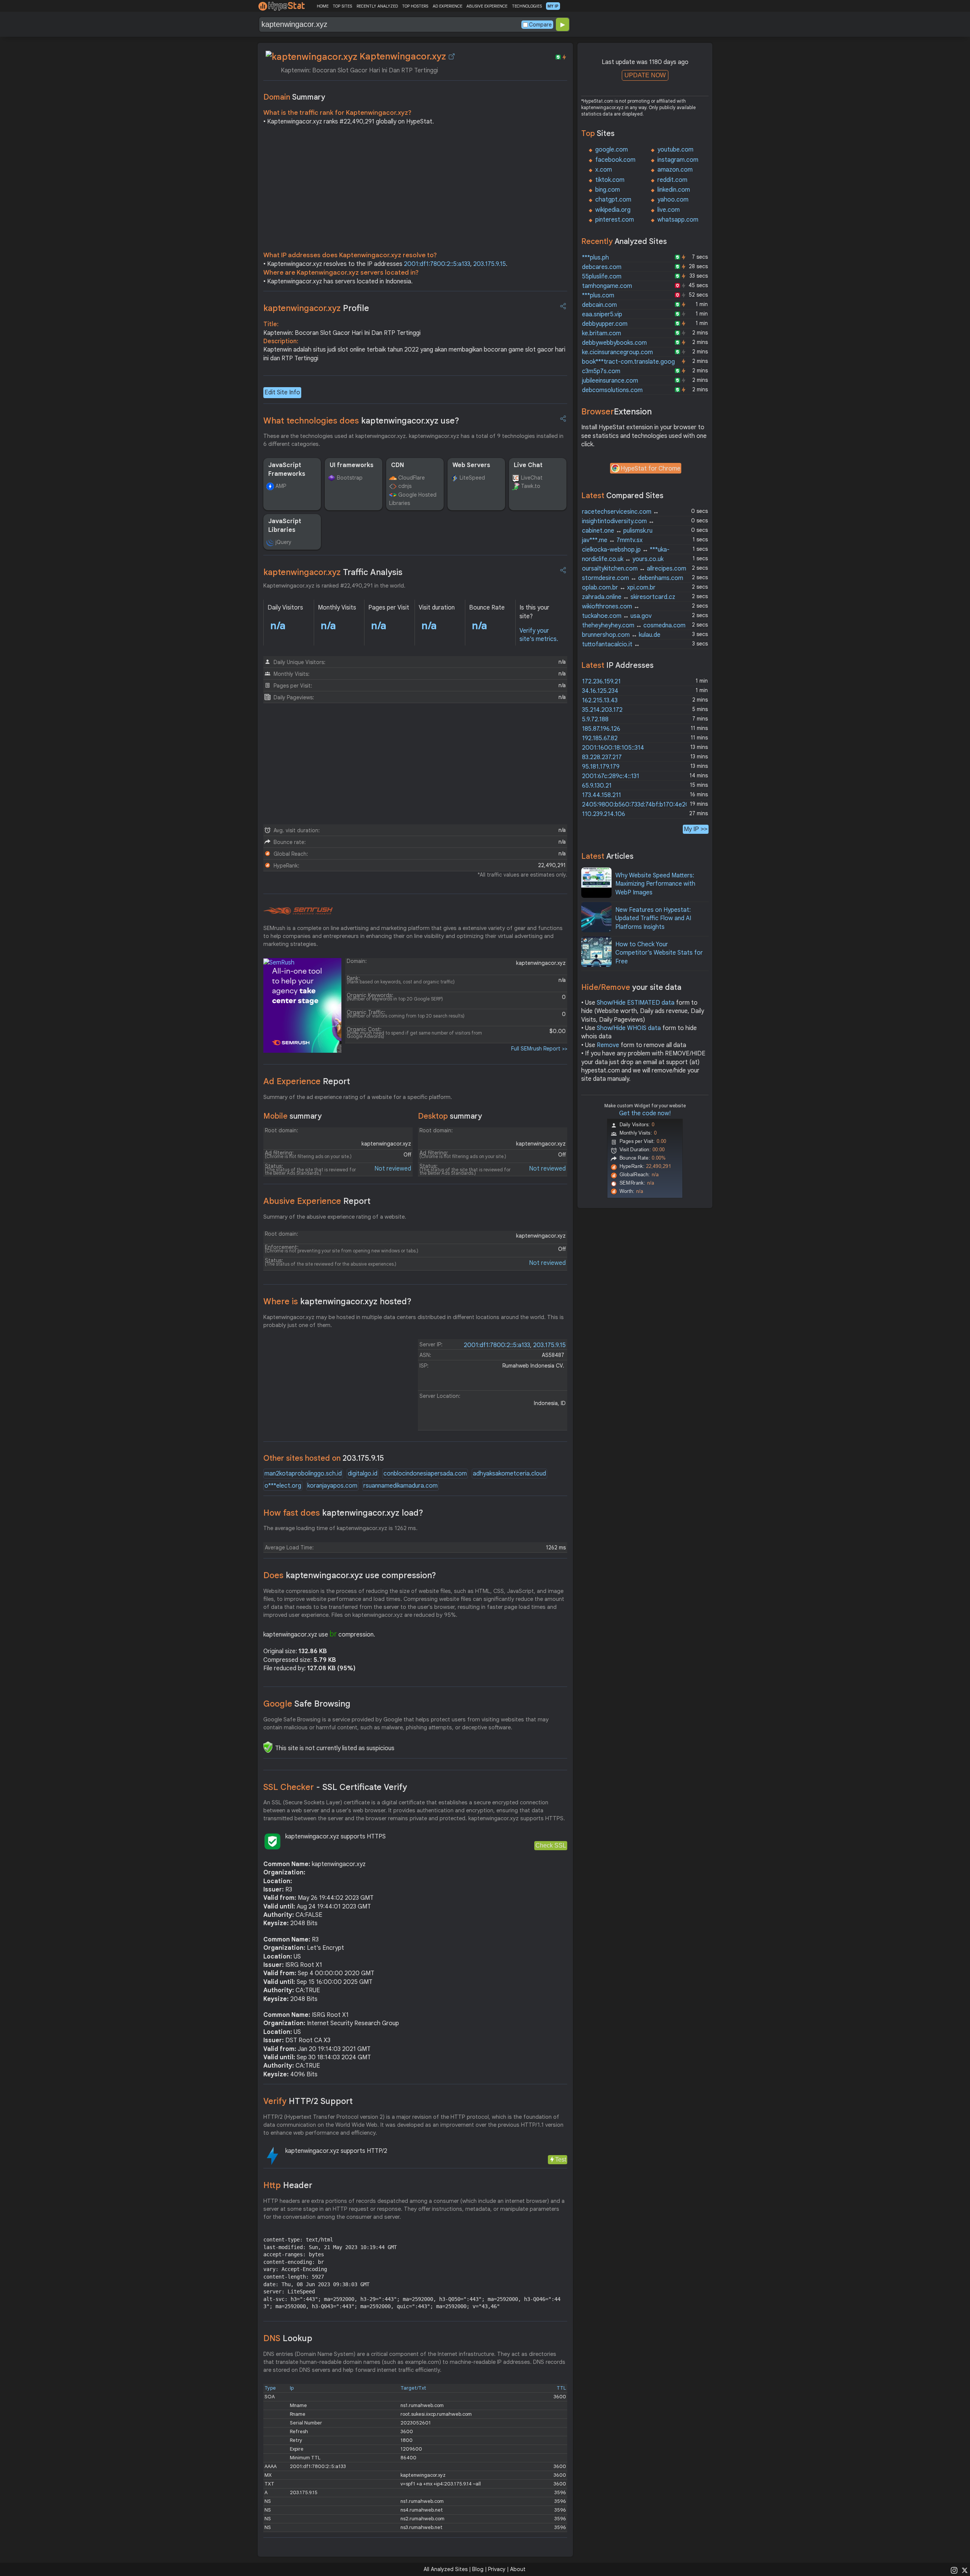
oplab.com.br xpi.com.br (619, 588)
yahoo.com (673, 200)
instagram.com (678, 160)
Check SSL (551, 1845)
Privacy (497, 2569)
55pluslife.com (602, 277)
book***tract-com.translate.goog (628, 362)
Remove (608, 1045)
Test (561, 2159)
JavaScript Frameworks (287, 469)
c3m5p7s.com (601, 371)
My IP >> (696, 829)
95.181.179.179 (601, 767)
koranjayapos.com (332, 1486)
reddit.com (672, 180)
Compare (540, 25)
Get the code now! (645, 1113)
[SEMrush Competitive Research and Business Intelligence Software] (298, 911)
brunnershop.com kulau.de (621, 635)
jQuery (283, 542)
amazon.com (675, 170)
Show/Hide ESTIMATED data (636, 1003)
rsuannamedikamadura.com (401, 1486)
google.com (612, 150)
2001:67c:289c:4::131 (611, 776)
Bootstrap (350, 478)
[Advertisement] (415, 190)
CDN (397, 465)
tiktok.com (610, 180)
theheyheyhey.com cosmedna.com (634, 625)
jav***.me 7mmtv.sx (612, 540)
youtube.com (675, 150)
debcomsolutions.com (612, 390)
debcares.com (602, 267)
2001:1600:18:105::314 (613, 748)
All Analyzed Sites (446, 2569)
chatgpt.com (613, 200)
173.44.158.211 (602, 795)
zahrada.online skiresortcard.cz (629, 597)
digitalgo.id (363, 1474)
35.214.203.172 (602, 710)
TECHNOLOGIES (527, 6)
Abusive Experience (317, 1201)
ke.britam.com (602, 333)
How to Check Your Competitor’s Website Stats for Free (659, 953)
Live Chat (528, 465)
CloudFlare (411, 478)
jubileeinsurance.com (610, 381)
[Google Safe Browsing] (268, 1747)
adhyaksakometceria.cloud (509, 1474)
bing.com (608, 190)
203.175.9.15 (490, 264)
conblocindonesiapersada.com (425, 1474)
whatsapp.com (678, 220)
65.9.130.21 (597, 786)
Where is (337, 1301)
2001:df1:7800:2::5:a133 (437, 264)
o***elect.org (283, 1486)
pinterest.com (615, 220)
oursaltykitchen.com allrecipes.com (634, 569)
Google (307, 1704)
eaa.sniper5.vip (602, 314)
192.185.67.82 (600, 738)
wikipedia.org (613, 210)
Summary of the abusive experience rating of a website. (335, 1217)
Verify (308, 2101)
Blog (478, 2569)
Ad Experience (307, 1081)
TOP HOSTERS (415, 6)
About (518, 2569)
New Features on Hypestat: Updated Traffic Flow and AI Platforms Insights (653, 918)
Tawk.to (531, 486)
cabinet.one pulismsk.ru (617, 531)
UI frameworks (352, 465)
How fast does (343, 1513)
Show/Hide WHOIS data (629, 1028)
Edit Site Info (282, 392)
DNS (288, 2338)
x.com (604, 170)
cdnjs (405, 486)
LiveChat (532, 478)
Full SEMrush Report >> (539, 1049)
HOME (323, 6)
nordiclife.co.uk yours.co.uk (623, 559)
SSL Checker (335, 1787)
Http (288, 2185)
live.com (669, 210)
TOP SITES (342, 6)
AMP (281, 486)
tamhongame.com (607, 286)
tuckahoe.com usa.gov (617, 616)
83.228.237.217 (602, 757)
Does (350, 1575)
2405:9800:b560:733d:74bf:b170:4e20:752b (643, 805)
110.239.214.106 (604, 814)
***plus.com (598, 295)
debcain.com (599, 305)
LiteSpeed (472, 478)
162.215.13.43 (600, 700)
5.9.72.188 (595, 719)
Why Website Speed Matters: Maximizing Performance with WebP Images (655, 884)
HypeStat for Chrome (651, 469)
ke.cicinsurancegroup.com (617, 352)
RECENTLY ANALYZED (377, 6)
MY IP (553, 6)
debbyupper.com (605, 324)
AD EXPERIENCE (447, 6)
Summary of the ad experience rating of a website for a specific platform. (358, 1097)
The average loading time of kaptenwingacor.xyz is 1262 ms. (340, 1528)
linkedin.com (674, 190)
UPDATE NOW (645, 75)
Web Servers (471, 465)
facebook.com (615, 160)
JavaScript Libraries (285, 525)
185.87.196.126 (601, 729)
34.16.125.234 (600, 691)
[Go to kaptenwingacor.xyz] (452, 56)
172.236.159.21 (601, 682)
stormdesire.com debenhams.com (633, 578)
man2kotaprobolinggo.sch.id (303, 1474)
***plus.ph (595, 258)
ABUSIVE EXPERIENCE (487, 6)
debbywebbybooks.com (614, 343)
